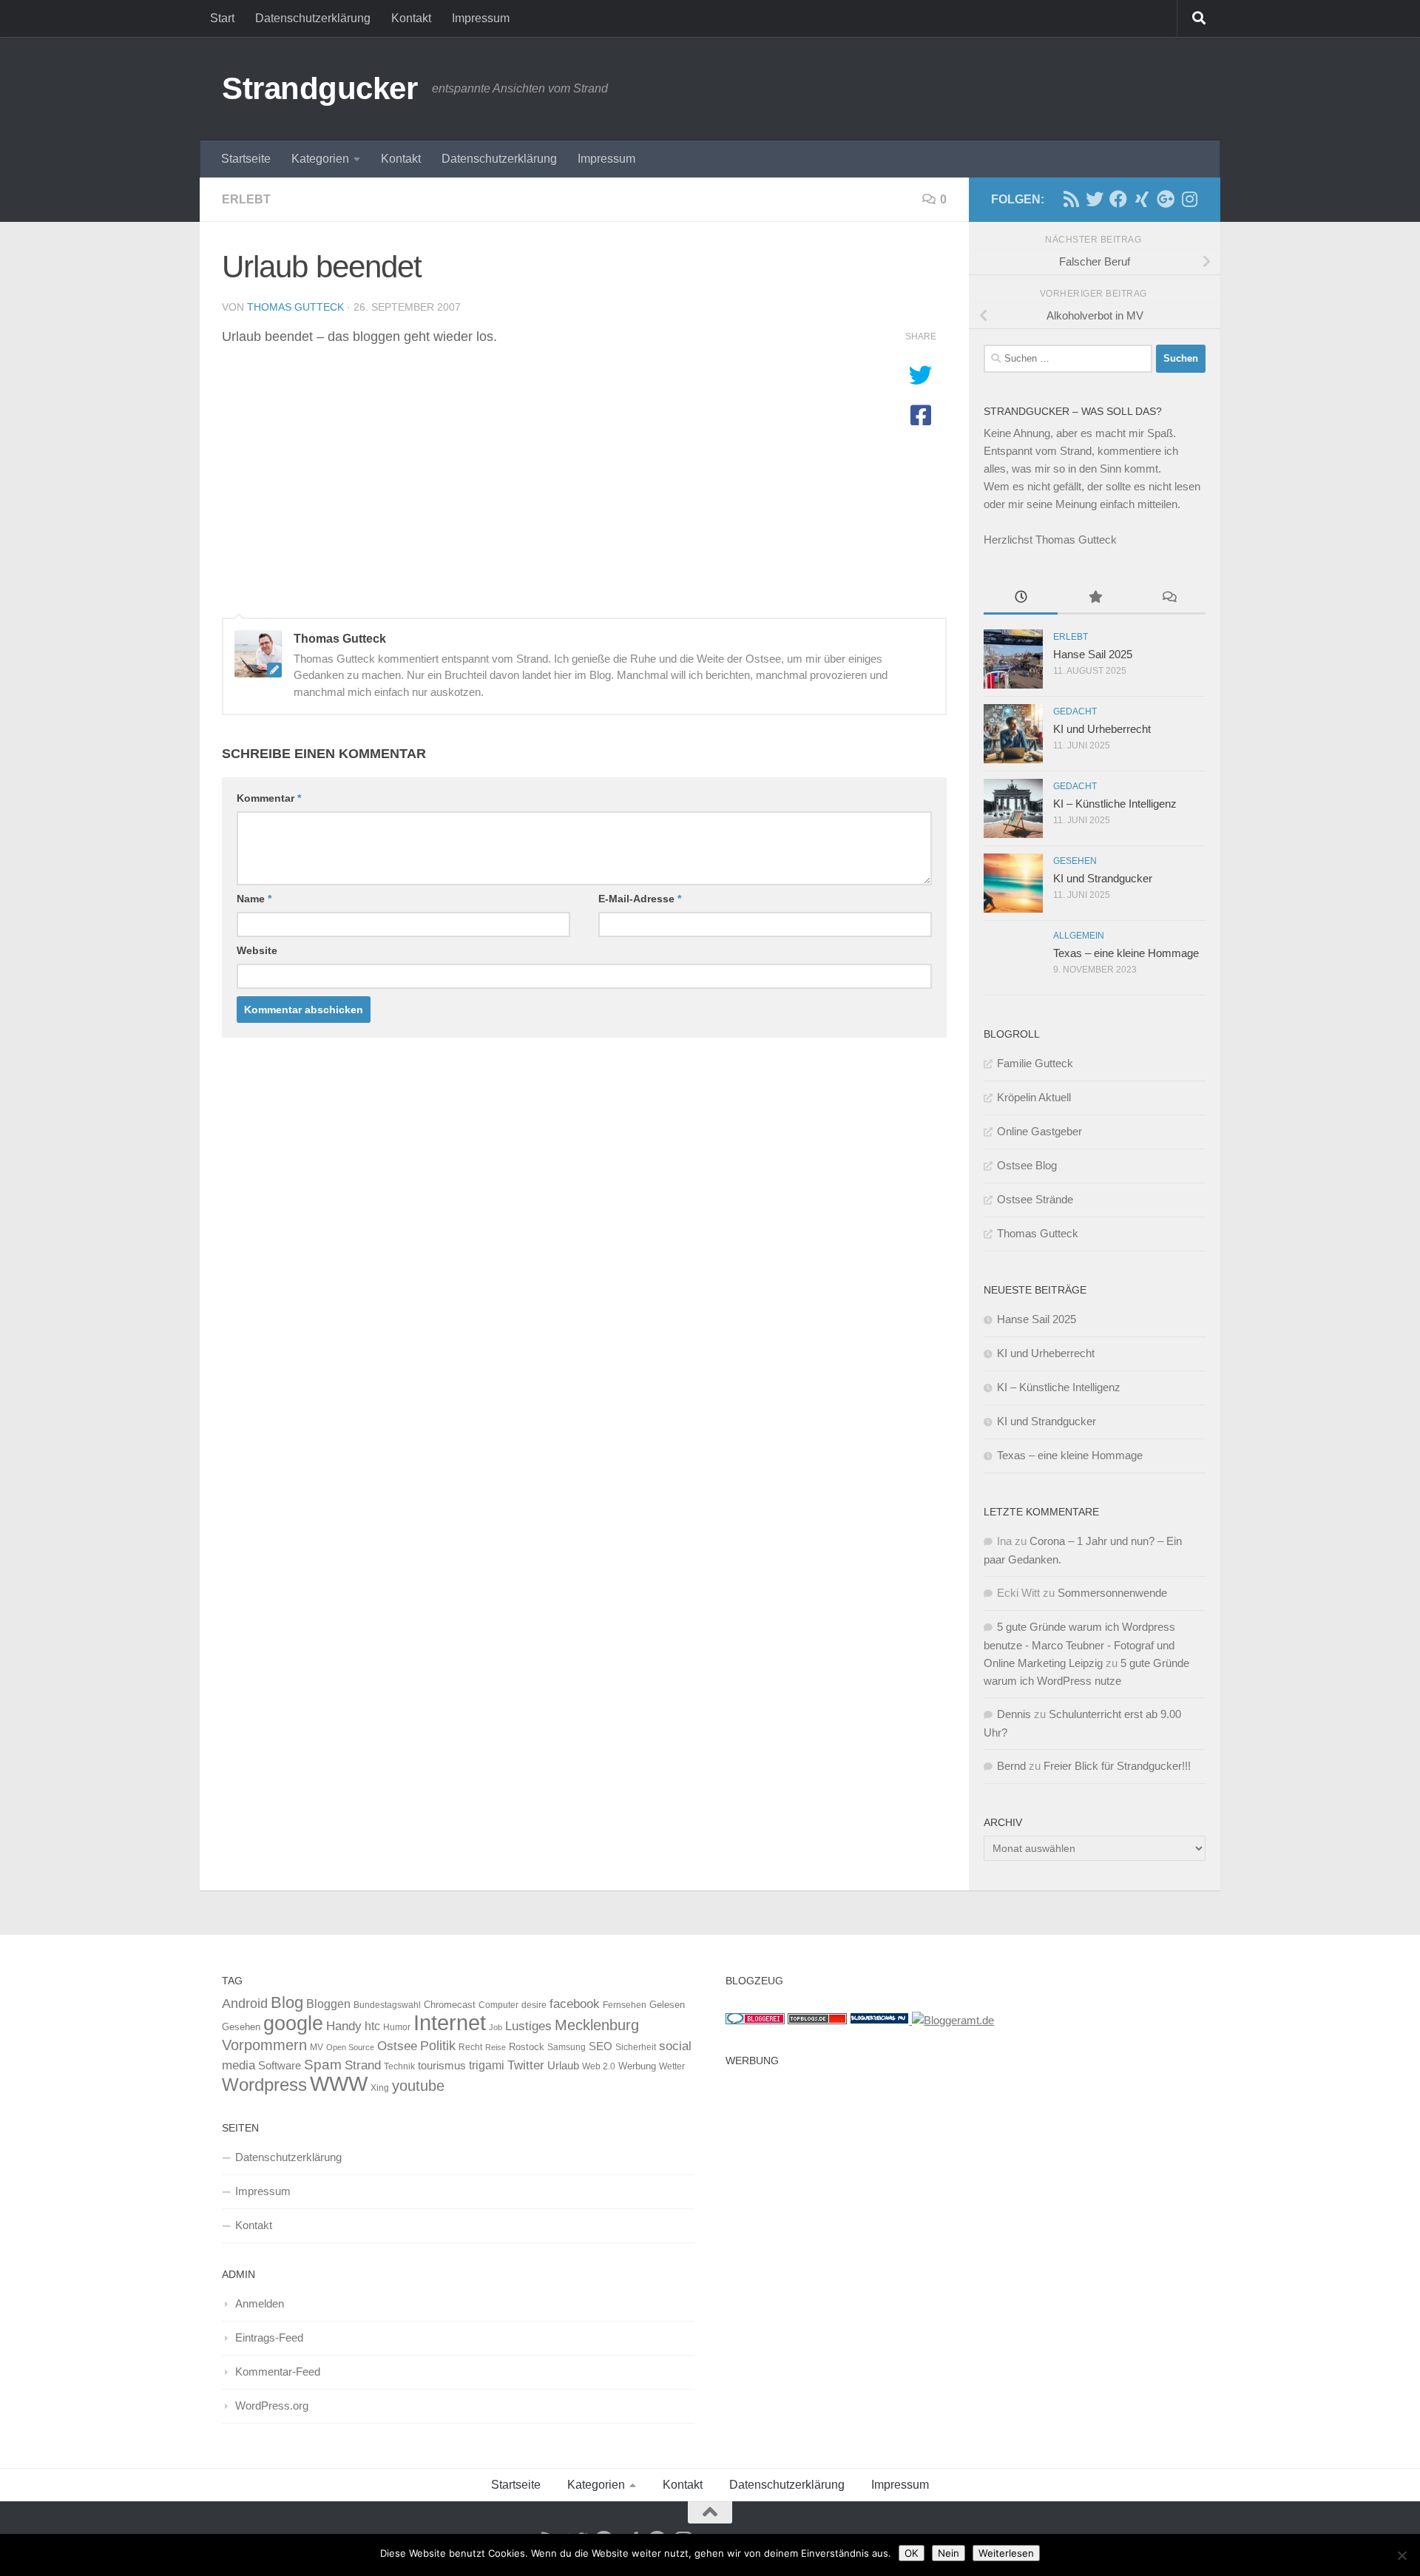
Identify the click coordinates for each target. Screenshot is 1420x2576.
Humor (397, 2027)
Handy (344, 2026)
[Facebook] (1118, 199)
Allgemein (1079, 936)
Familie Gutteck (1035, 1063)
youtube (418, 2086)
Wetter (672, 2066)
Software (280, 2066)
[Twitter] (1095, 199)
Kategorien (320, 159)
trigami (487, 2065)
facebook (575, 2004)
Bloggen (328, 2004)
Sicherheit (636, 2047)
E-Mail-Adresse (640, 899)
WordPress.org (272, 2406)
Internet (450, 2022)
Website (257, 950)
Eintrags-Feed (269, 2337)
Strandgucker (319, 88)
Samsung (567, 2047)
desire (534, 2005)
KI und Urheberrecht (1102, 729)
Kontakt (411, 18)
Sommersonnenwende (1112, 1593)
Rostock (527, 2047)
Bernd (1011, 1766)
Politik (438, 2046)
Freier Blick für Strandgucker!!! (1117, 1766)
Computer (498, 2005)
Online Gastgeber (1039, 1131)
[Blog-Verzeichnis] (755, 2020)
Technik (399, 2066)
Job (496, 2027)
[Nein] (1402, 2555)
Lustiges (528, 2026)
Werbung (637, 2066)
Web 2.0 (599, 2066)
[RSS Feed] (1071, 199)
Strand (363, 2065)
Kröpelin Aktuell (1034, 1097)
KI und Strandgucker (1103, 878)
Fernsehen (625, 2005)
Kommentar (269, 798)
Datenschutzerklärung (313, 18)
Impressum (481, 18)
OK (912, 2553)
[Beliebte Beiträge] (1095, 599)
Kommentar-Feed (278, 2372)
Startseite (246, 159)
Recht (470, 2047)
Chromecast (450, 2005)
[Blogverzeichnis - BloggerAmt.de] (953, 2020)
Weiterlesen (1006, 2553)
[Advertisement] (962, 2177)
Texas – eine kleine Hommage (1126, 953)
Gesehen (1075, 861)
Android (245, 2004)
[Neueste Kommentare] (1169, 599)
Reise (496, 2047)
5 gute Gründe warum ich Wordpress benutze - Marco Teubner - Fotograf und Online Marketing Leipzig (1079, 1645)
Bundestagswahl (387, 2005)
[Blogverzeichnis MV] (881, 2020)
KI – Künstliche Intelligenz (1115, 804)
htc (372, 2026)
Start (222, 18)
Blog (287, 2002)
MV (317, 2047)
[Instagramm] (1189, 199)
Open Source (350, 2047)
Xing (380, 2088)
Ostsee (397, 2046)
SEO (601, 2046)
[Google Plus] (1166, 199)
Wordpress (264, 2085)
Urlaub (563, 2066)
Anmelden (260, 2303)
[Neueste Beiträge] (1021, 599)
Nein (949, 2553)
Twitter (526, 2065)
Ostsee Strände (1035, 1199)
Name (254, 899)
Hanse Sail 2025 (1093, 654)
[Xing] (1142, 199)
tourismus (442, 2065)
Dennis (1014, 1714)
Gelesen (667, 2005)
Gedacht (1075, 711)
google (293, 2024)
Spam (323, 2065)
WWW (339, 2084)
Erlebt (246, 199)
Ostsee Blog (1027, 1165)
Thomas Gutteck (295, 307)
